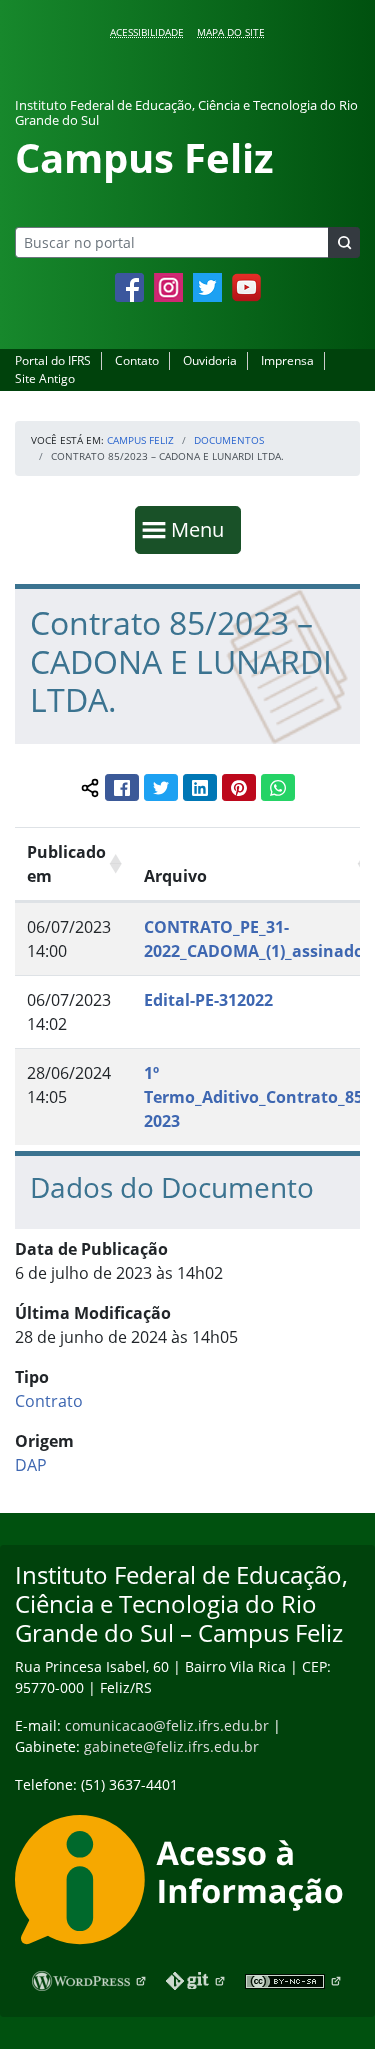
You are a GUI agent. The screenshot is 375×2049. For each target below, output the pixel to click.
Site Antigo (45, 378)
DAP (31, 1465)
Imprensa (287, 360)
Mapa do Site (231, 32)
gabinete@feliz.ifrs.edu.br (171, 1746)
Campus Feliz (140, 440)
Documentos (229, 440)
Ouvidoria (210, 360)
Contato (137, 360)
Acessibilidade (147, 32)
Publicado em (66, 864)
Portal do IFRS (53, 360)
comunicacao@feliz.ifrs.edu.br (167, 1725)
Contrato (49, 1401)
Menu (202, 529)
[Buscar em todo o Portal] (344, 242)
